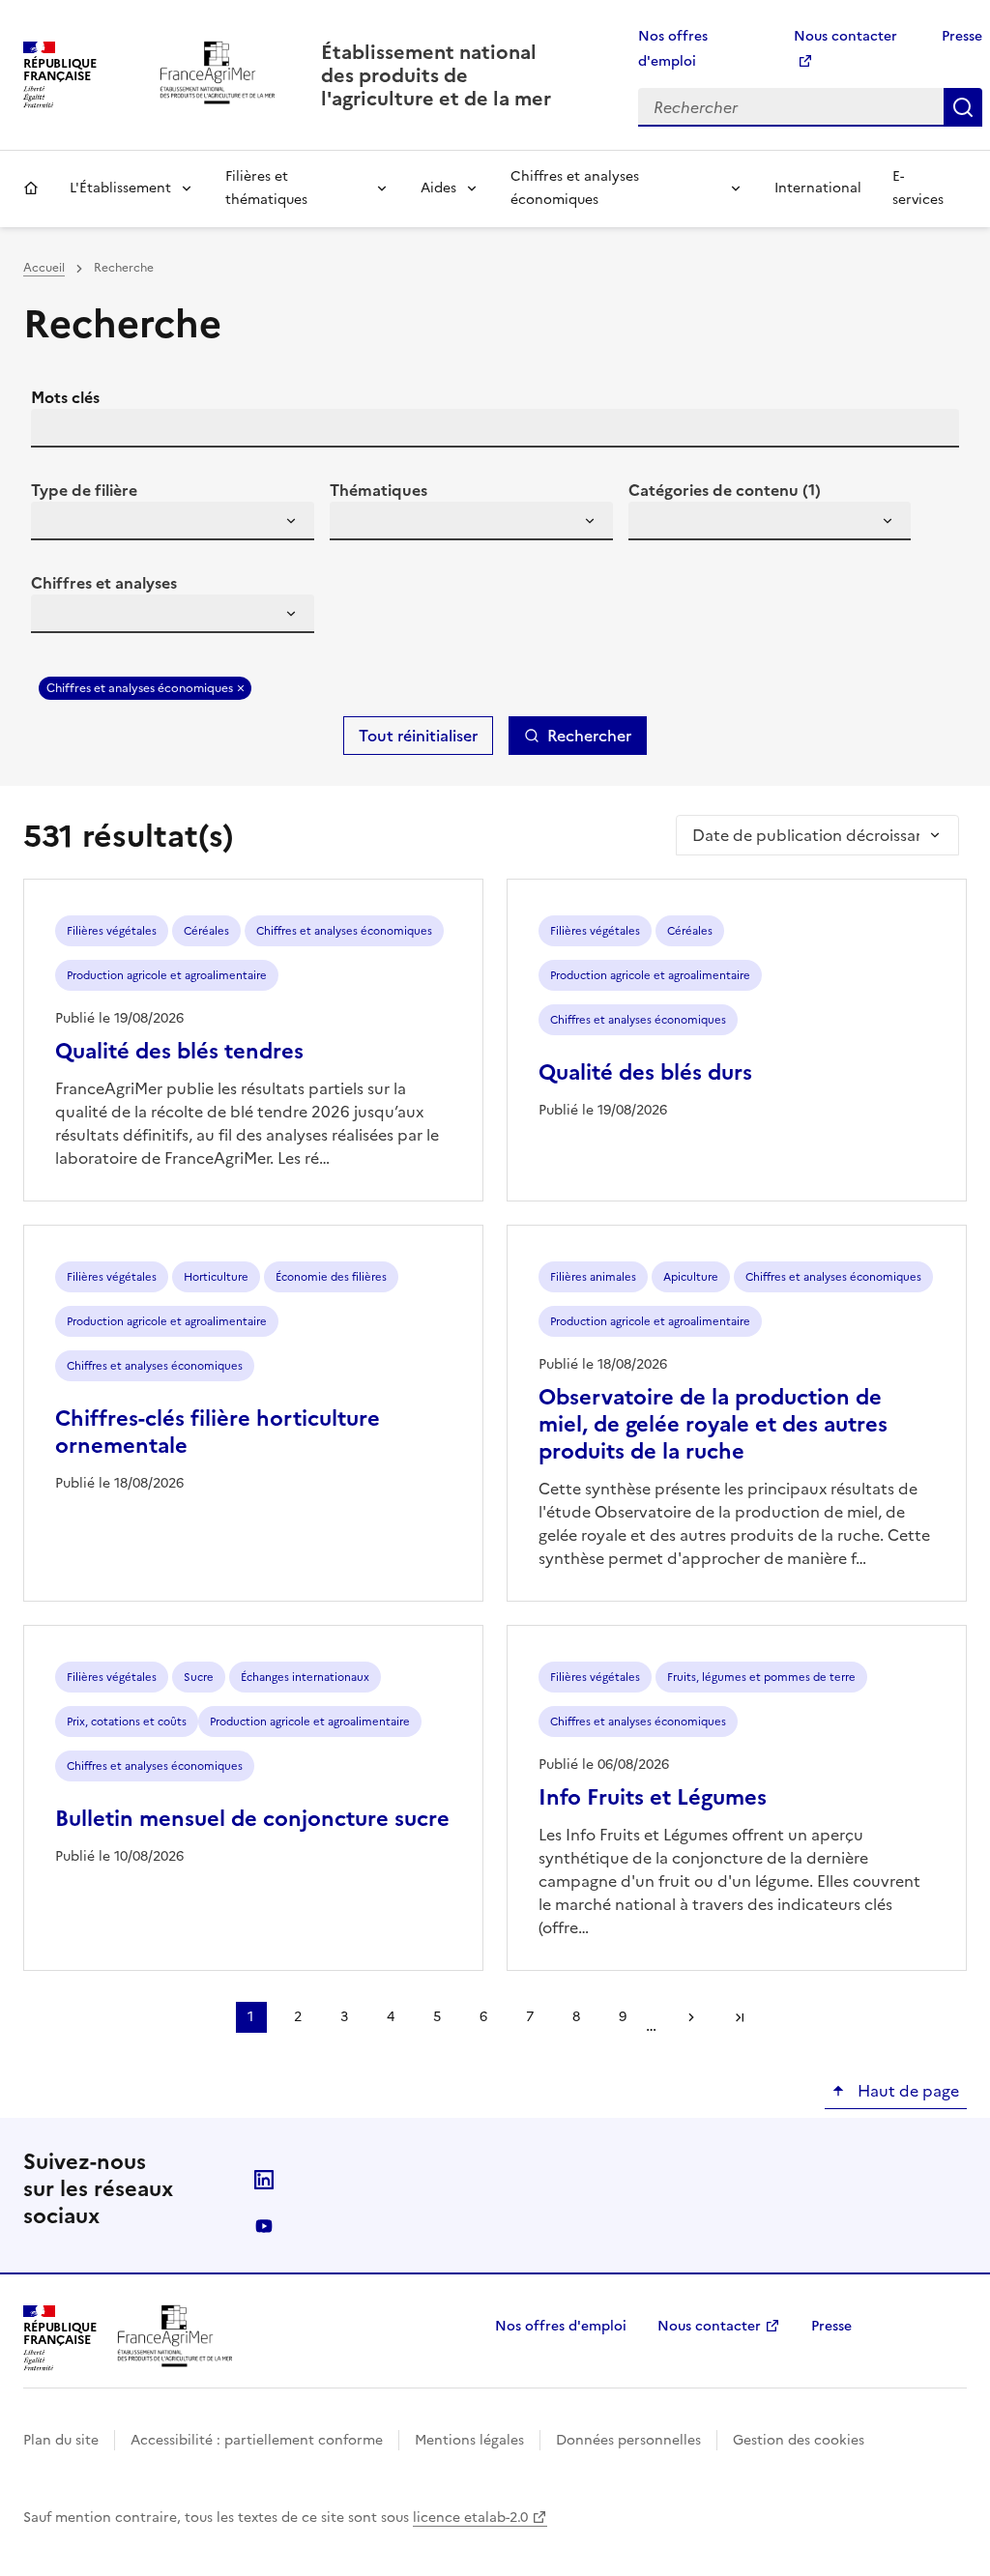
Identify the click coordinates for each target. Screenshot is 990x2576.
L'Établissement (120, 188)
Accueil (31, 188)
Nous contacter (709, 2326)
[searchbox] (57, 524)
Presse (962, 36)
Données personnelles (628, 2440)
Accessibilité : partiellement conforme (257, 2440)
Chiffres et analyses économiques (575, 188)
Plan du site (61, 2440)
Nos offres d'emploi (561, 2326)
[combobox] (173, 521)
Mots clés (65, 397)
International (818, 188)
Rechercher (963, 107)
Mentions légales (469, 2440)
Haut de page (906, 2091)
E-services (918, 188)
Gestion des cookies (799, 2440)
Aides (438, 188)
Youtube (264, 2226)
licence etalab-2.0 (470, 2518)
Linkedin (264, 2180)
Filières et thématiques (266, 188)
